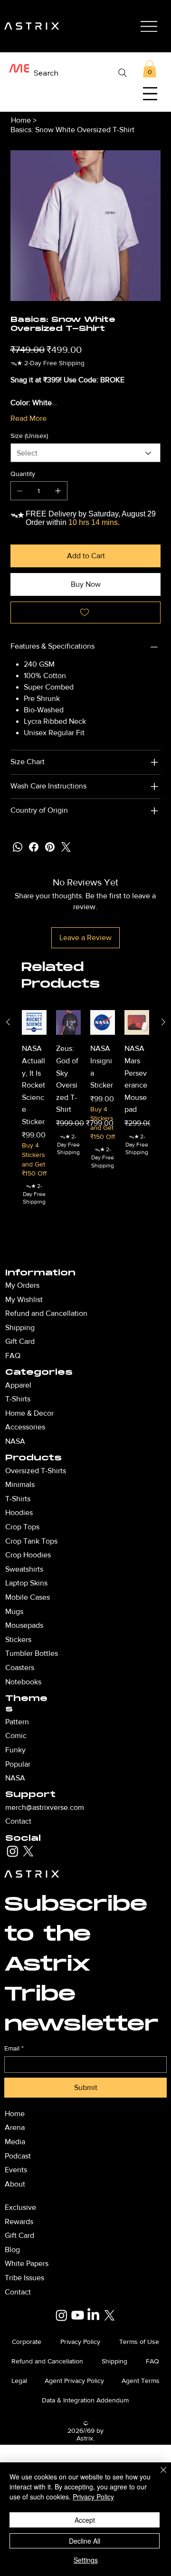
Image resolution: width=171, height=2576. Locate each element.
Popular (18, 1764)
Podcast (18, 2156)
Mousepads (24, 1625)
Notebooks (23, 1682)
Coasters (20, 1667)
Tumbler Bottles (32, 1653)
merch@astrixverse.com (45, 1807)
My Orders (22, 1285)
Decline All (85, 2541)
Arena (15, 2127)
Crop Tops (22, 1527)
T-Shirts (18, 1499)
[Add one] (58, 491)
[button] (150, 69)
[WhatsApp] (18, 847)
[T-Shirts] (105, 1399)
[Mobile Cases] (105, 1597)
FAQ (13, 1356)
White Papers (27, 2263)
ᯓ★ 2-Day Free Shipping (34, 1194)
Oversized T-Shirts (36, 1471)
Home (15, 2114)
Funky (15, 1750)
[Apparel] (105, 1385)
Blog (12, 2250)
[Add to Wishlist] (86, 612)
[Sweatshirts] (105, 1569)
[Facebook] (34, 847)
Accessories (25, 1427)
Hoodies (19, 1512)
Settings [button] (86, 2560)
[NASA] (105, 1441)
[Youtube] (78, 2315)
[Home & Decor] (105, 1413)
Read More (28, 418)
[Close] (158, 2476)
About (15, 2184)
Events (16, 2170)
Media (15, 2142)
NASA (15, 1778)
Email (14, 2048)
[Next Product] (163, 1022)
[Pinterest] (50, 847)
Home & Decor (29, 1413)
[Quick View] (34, 1022)
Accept (85, 2520)
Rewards (19, 2221)
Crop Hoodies (28, 1555)
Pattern (17, 1722)
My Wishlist (24, 1299)
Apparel (18, 1385)
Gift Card (20, 1341)
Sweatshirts (24, 1569)
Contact (18, 1821)
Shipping (20, 1327)
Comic (16, 1735)
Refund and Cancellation (46, 1313)
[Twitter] (66, 847)
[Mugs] (105, 1612)
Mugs (14, 1611)
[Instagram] (13, 1851)
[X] (28, 1851)
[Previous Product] (8, 1022)
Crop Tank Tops (31, 1541)
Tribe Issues (24, 2278)
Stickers (18, 1639)
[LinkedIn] (93, 2315)
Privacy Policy (93, 2497)
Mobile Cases (28, 1597)
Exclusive (20, 2207)
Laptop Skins (26, 1583)
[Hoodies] (105, 1513)
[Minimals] (105, 1485)
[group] (86, 1132)
